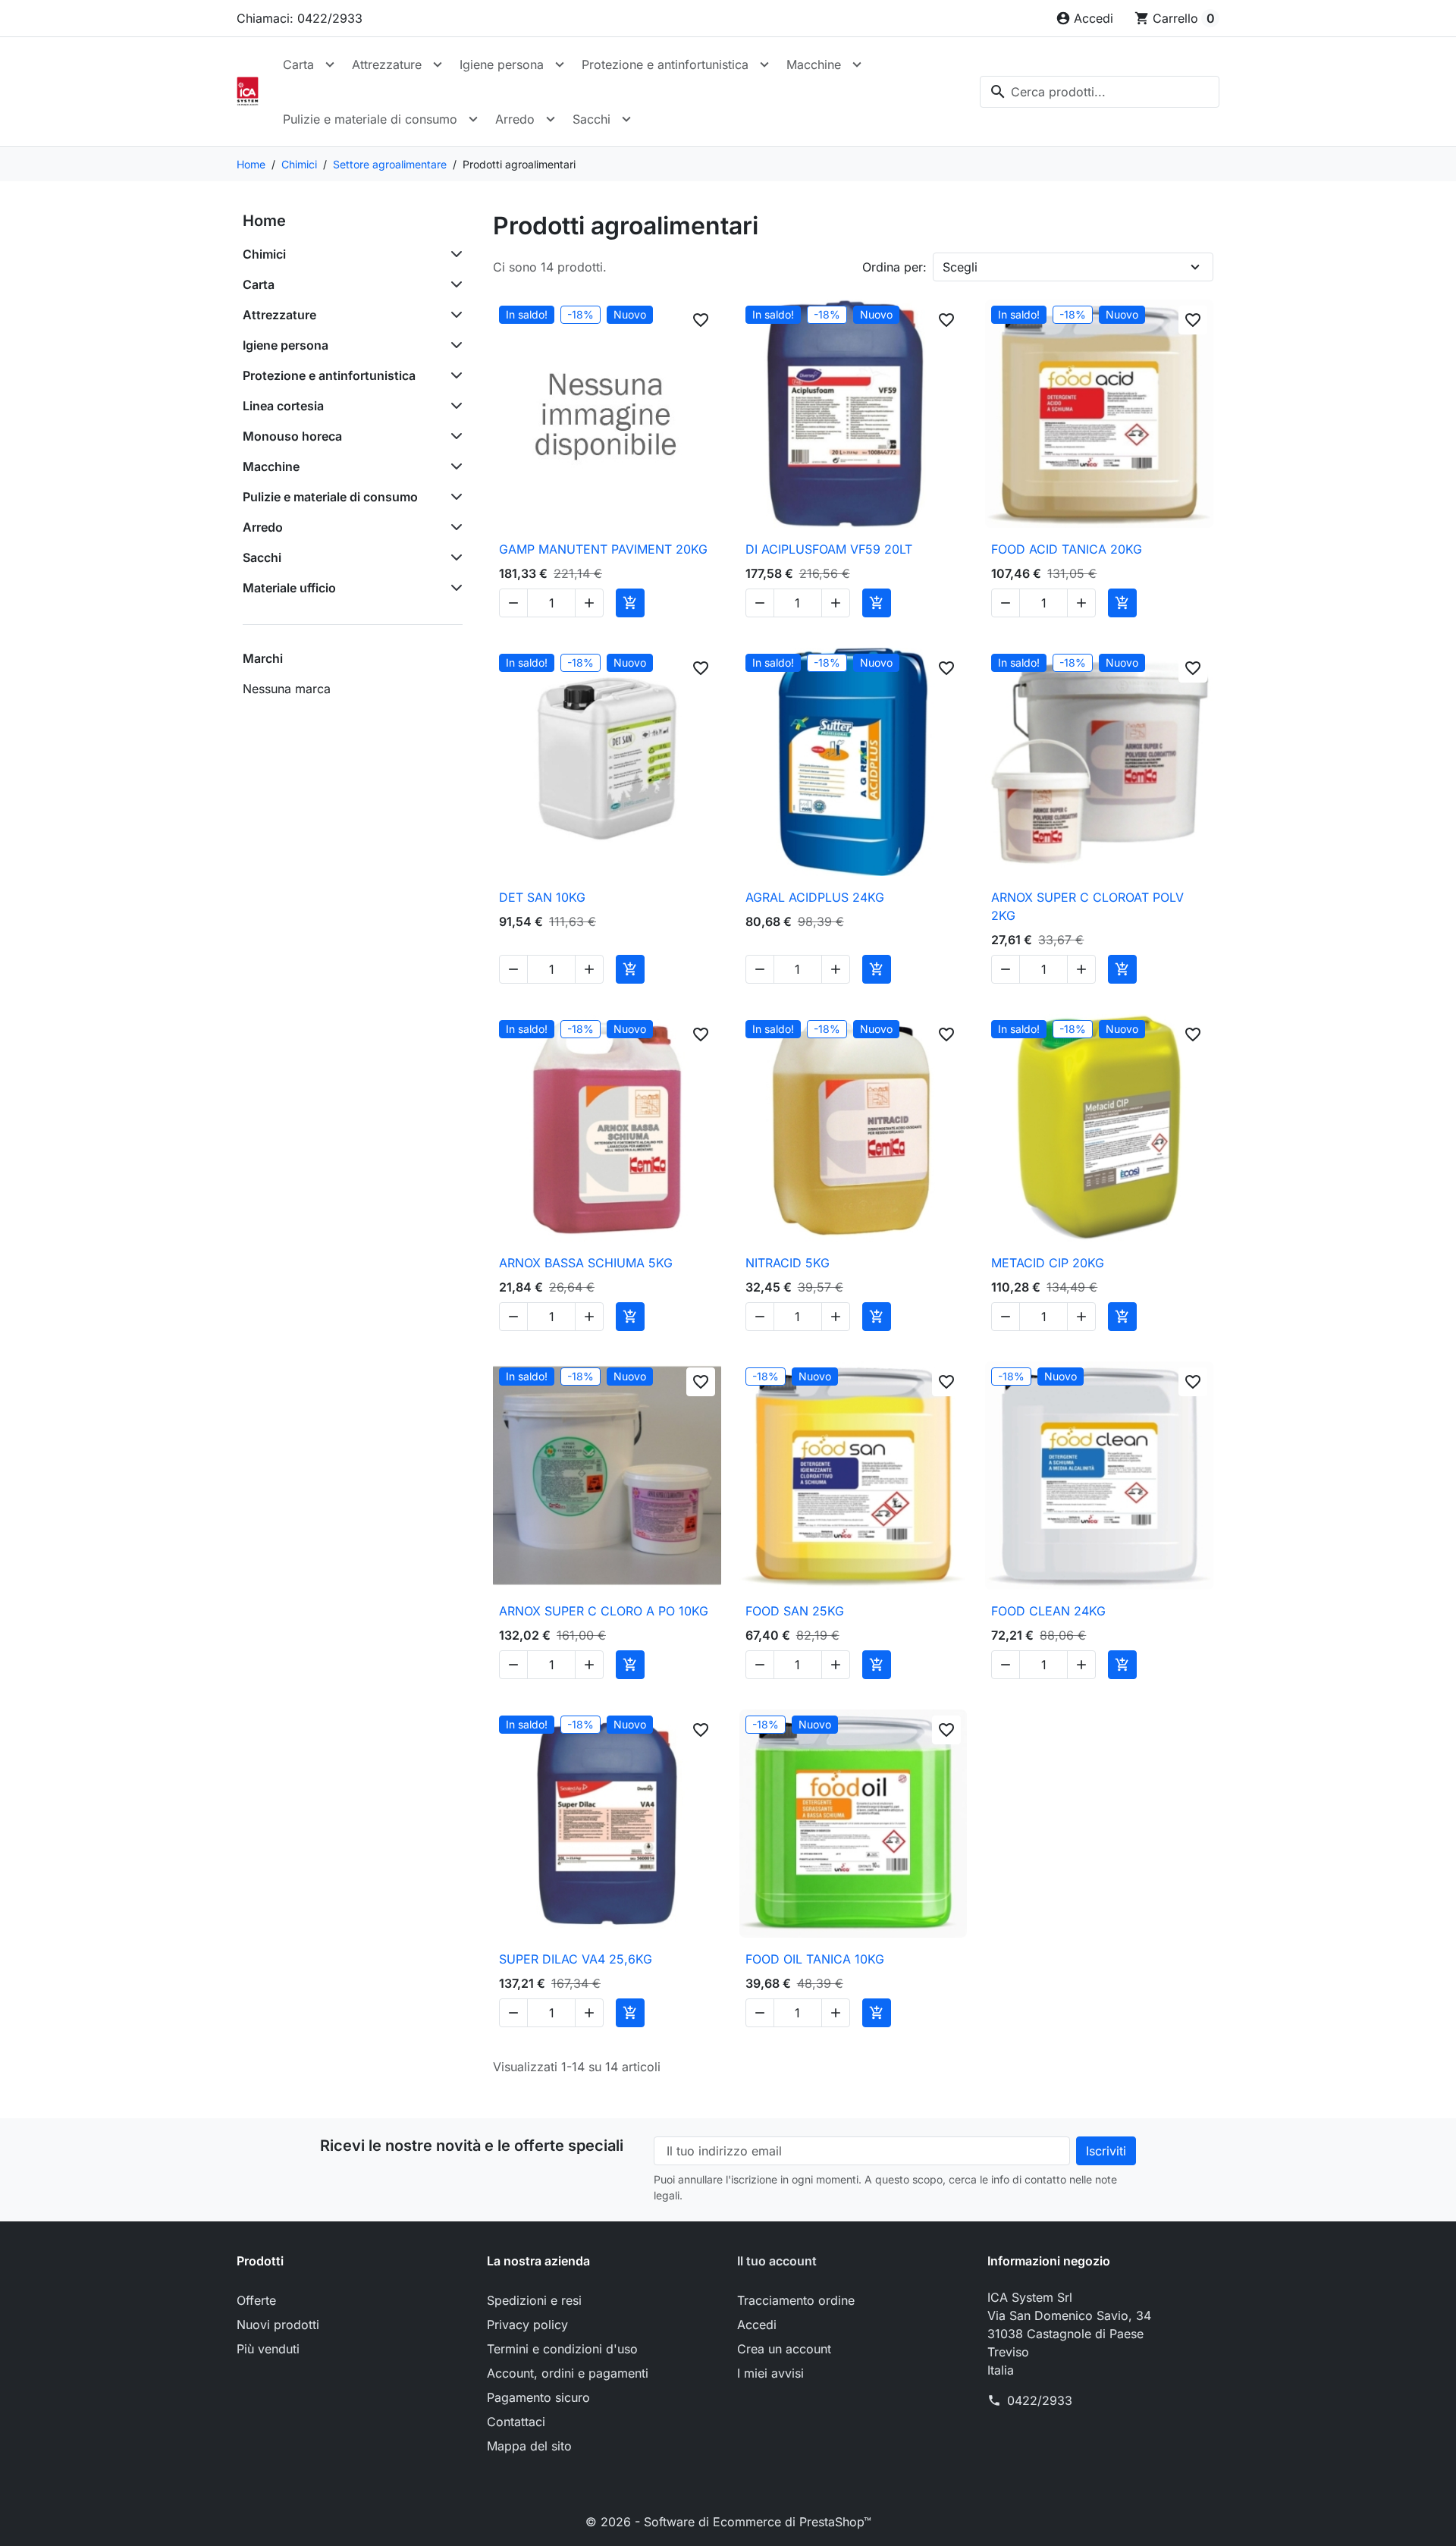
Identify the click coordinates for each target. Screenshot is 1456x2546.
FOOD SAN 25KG (795, 1611)
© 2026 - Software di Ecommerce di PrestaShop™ (728, 2522)
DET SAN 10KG (542, 897)
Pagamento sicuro (538, 2397)
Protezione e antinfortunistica (665, 64)
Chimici (264, 254)
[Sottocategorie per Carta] (453, 284)
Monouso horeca (292, 436)
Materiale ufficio (289, 588)
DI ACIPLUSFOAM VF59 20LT (829, 549)
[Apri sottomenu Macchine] (857, 64)
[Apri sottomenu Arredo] (551, 119)
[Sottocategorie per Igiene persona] (453, 345)
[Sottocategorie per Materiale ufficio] (453, 588)
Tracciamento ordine (796, 2300)
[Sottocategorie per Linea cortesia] (453, 406)
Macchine (814, 64)
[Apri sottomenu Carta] (330, 64)
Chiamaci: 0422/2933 (300, 18)
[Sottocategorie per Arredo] (453, 527)
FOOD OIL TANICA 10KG (815, 1959)
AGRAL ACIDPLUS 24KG (815, 897)
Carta (298, 64)
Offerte (256, 2300)
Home (264, 221)
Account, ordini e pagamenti (568, 2373)
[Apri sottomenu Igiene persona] (560, 64)
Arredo (515, 119)
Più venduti (268, 2349)
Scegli (960, 267)
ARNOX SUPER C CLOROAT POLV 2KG (1087, 906)
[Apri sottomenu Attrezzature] (438, 64)
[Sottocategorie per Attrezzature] (453, 315)
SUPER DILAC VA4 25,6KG (576, 1959)
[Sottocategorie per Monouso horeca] (453, 436)
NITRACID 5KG (788, 1263)
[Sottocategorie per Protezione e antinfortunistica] (453, 375)
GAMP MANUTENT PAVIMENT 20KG (603, 549)
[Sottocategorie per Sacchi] (453, 557)
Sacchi (591, 119)
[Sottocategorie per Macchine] (453, 466)
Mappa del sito (529, 2446)
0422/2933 (1040, 2400)
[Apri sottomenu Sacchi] (626, 119)
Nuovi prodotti (278, 2325)
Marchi (263, 658)
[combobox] (1100, 92)
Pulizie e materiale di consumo (370, 119)
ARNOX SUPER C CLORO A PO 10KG (604, 1611)
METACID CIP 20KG (1048, 1263)
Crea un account (784, 2349)
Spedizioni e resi (534, 2300)
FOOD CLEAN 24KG (1048, 1611)
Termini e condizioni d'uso (562, 2349)
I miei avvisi (770, 2373)
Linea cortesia (283, 406)
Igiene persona (502, 64)
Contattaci (516, 2422)
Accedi (757, 2325)
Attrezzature (387, 64)
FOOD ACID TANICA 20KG (1067, 549)
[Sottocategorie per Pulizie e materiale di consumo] (453, 497)
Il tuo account (777, 2261)
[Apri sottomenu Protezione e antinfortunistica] (764, 64)
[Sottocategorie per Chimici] (453, 254)
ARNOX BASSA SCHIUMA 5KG (586, 1263)
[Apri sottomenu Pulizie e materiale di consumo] (473, 119)
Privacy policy (527, 2325)
